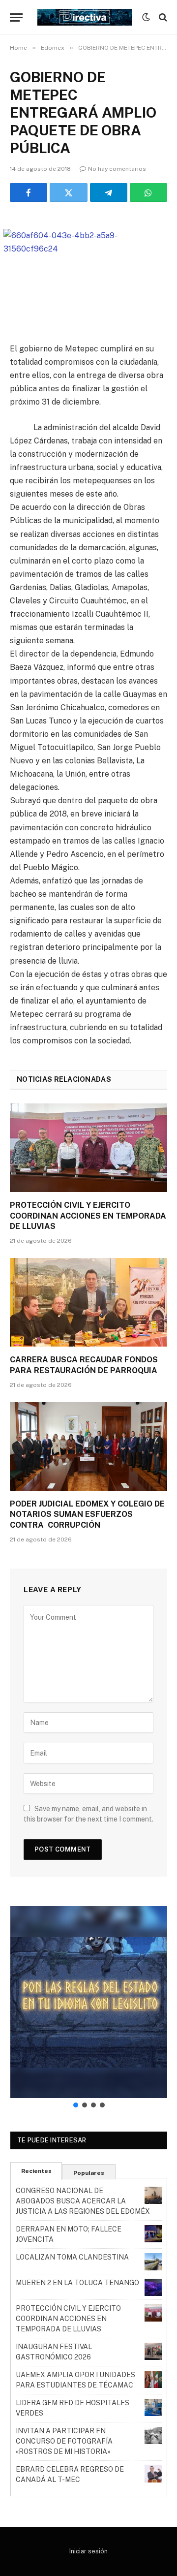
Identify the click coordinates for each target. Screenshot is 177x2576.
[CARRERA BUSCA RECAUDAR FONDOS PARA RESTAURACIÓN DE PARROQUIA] (88, 1302)
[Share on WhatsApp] (148, 192)
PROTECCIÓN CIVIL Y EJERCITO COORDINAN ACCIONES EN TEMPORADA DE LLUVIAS (88, 1216)
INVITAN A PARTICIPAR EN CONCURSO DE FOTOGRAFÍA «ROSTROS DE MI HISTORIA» (64, 2441)
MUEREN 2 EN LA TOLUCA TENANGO (77, 2283)
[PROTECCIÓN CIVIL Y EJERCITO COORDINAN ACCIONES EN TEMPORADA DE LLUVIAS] (88, 1148)
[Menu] (16, 17)
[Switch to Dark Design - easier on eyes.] (146, 17)
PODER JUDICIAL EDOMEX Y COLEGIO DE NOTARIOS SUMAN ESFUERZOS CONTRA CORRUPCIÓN (87, 1515)
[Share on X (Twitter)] (68, 192)
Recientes (36, 2171)
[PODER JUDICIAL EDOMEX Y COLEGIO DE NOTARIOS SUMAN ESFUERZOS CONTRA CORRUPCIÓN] (88, 1446)
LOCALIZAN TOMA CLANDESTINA (72, 2257)
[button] (89, 2002)
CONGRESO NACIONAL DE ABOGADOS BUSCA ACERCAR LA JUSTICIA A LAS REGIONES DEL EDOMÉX (83, 2201)
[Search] (162, 17)
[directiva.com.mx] (85, 17)
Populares (89, 2173)
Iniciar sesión (88, 2551)
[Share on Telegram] (109, 192)
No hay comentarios (117, 169)
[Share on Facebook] (29, 192)
